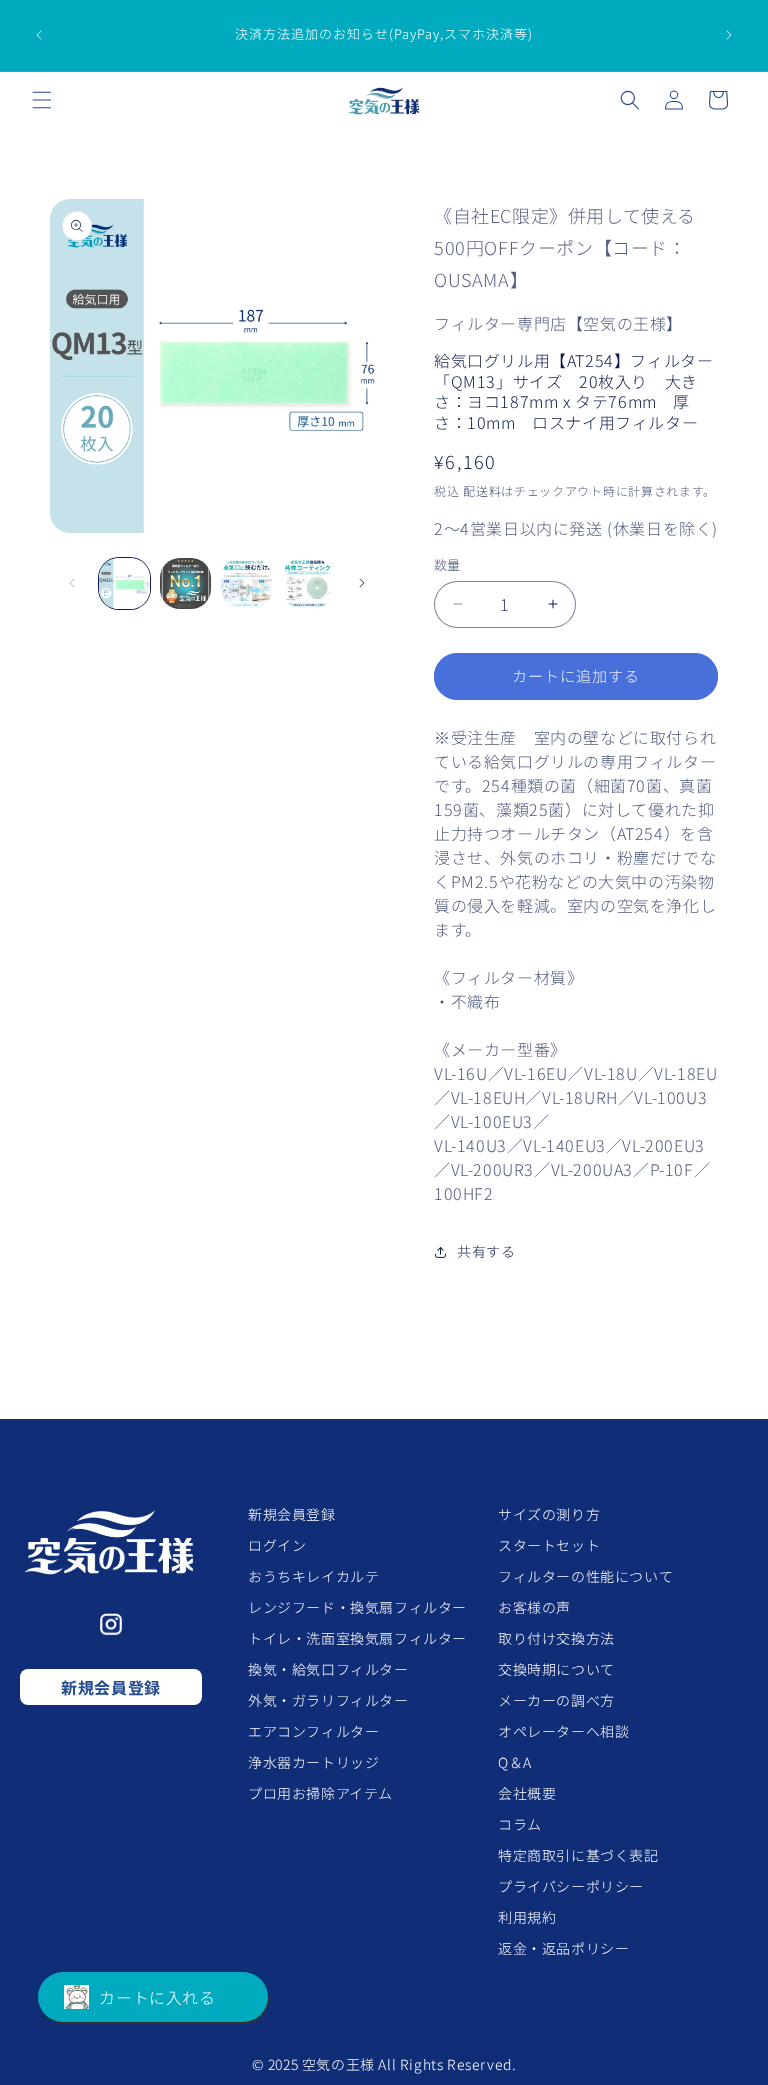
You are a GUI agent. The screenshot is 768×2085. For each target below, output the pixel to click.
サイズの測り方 (549, 1514)
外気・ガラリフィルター (328, 1700)
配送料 (482, 490)
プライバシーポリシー (571, 1886)
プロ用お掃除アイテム (320, 1793)
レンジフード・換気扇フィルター (357, 1607)
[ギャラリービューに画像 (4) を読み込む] (307, 583)
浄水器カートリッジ (313, 1762)
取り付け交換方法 (556, 1638)
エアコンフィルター (313, 1731)
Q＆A (515, 1762)
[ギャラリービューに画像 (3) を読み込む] (246, 583)
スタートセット (549, 1545)
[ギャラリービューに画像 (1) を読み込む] (124, 583)
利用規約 (527, 1917)
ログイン (277, 1545)
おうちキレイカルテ (313, 1576)
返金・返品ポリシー (563, 1948)
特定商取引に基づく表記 (578, 1855)
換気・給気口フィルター (328, 1669)
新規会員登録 (111, 1687)
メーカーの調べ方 (556, 1700)
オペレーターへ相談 (563, 1731)
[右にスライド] (362, 583)
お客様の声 (534, 1607)
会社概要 (527, 1793)
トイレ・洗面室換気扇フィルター (357, 1638)
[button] (42, 100)
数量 (447, 564)
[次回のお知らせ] (729, 35)
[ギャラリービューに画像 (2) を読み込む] (185, 583)
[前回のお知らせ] (39, 35)
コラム (520, 1824)
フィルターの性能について (585, 1576)
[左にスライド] (72, 583)
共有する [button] (486, 1251)
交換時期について (556, 1669)
